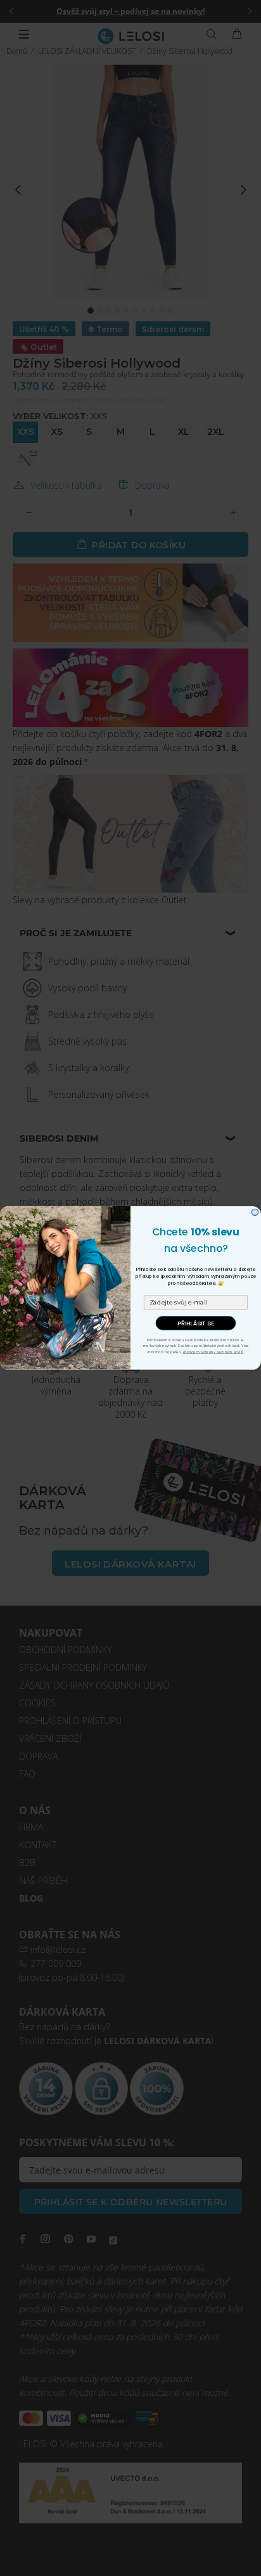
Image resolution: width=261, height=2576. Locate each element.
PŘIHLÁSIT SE (196, 1323)
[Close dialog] (255, 1212)
